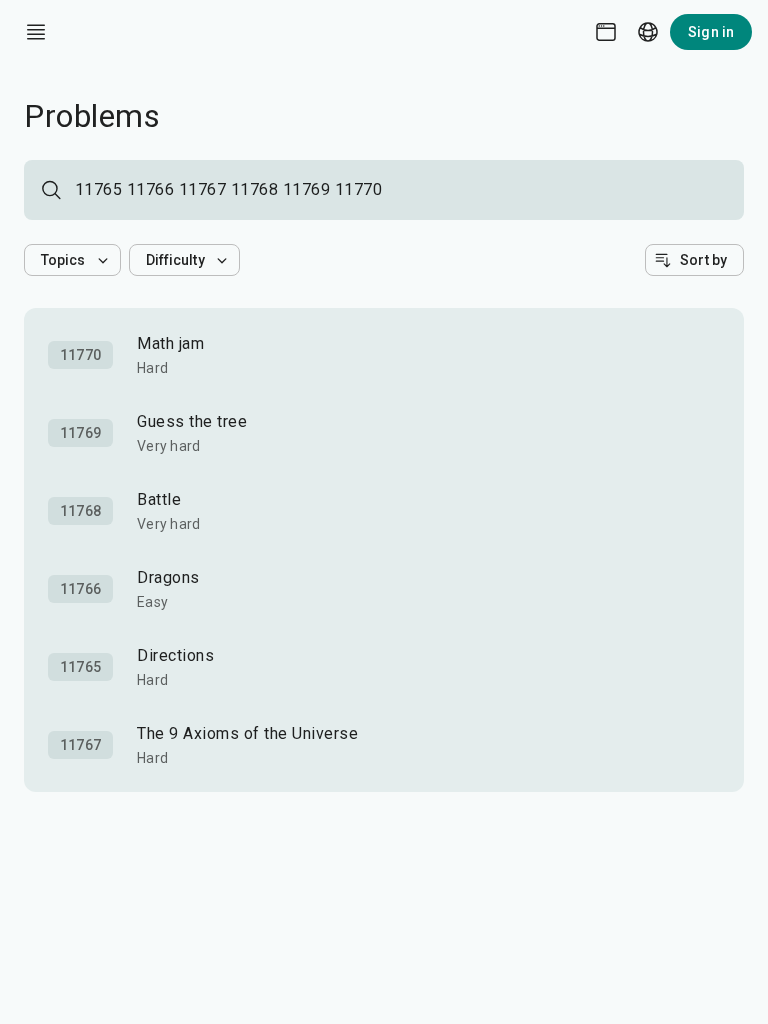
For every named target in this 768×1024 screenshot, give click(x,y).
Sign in (711, 32)
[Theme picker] (606, 32)
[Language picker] (648, 32)
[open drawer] (36, 32)
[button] (72, 260)
